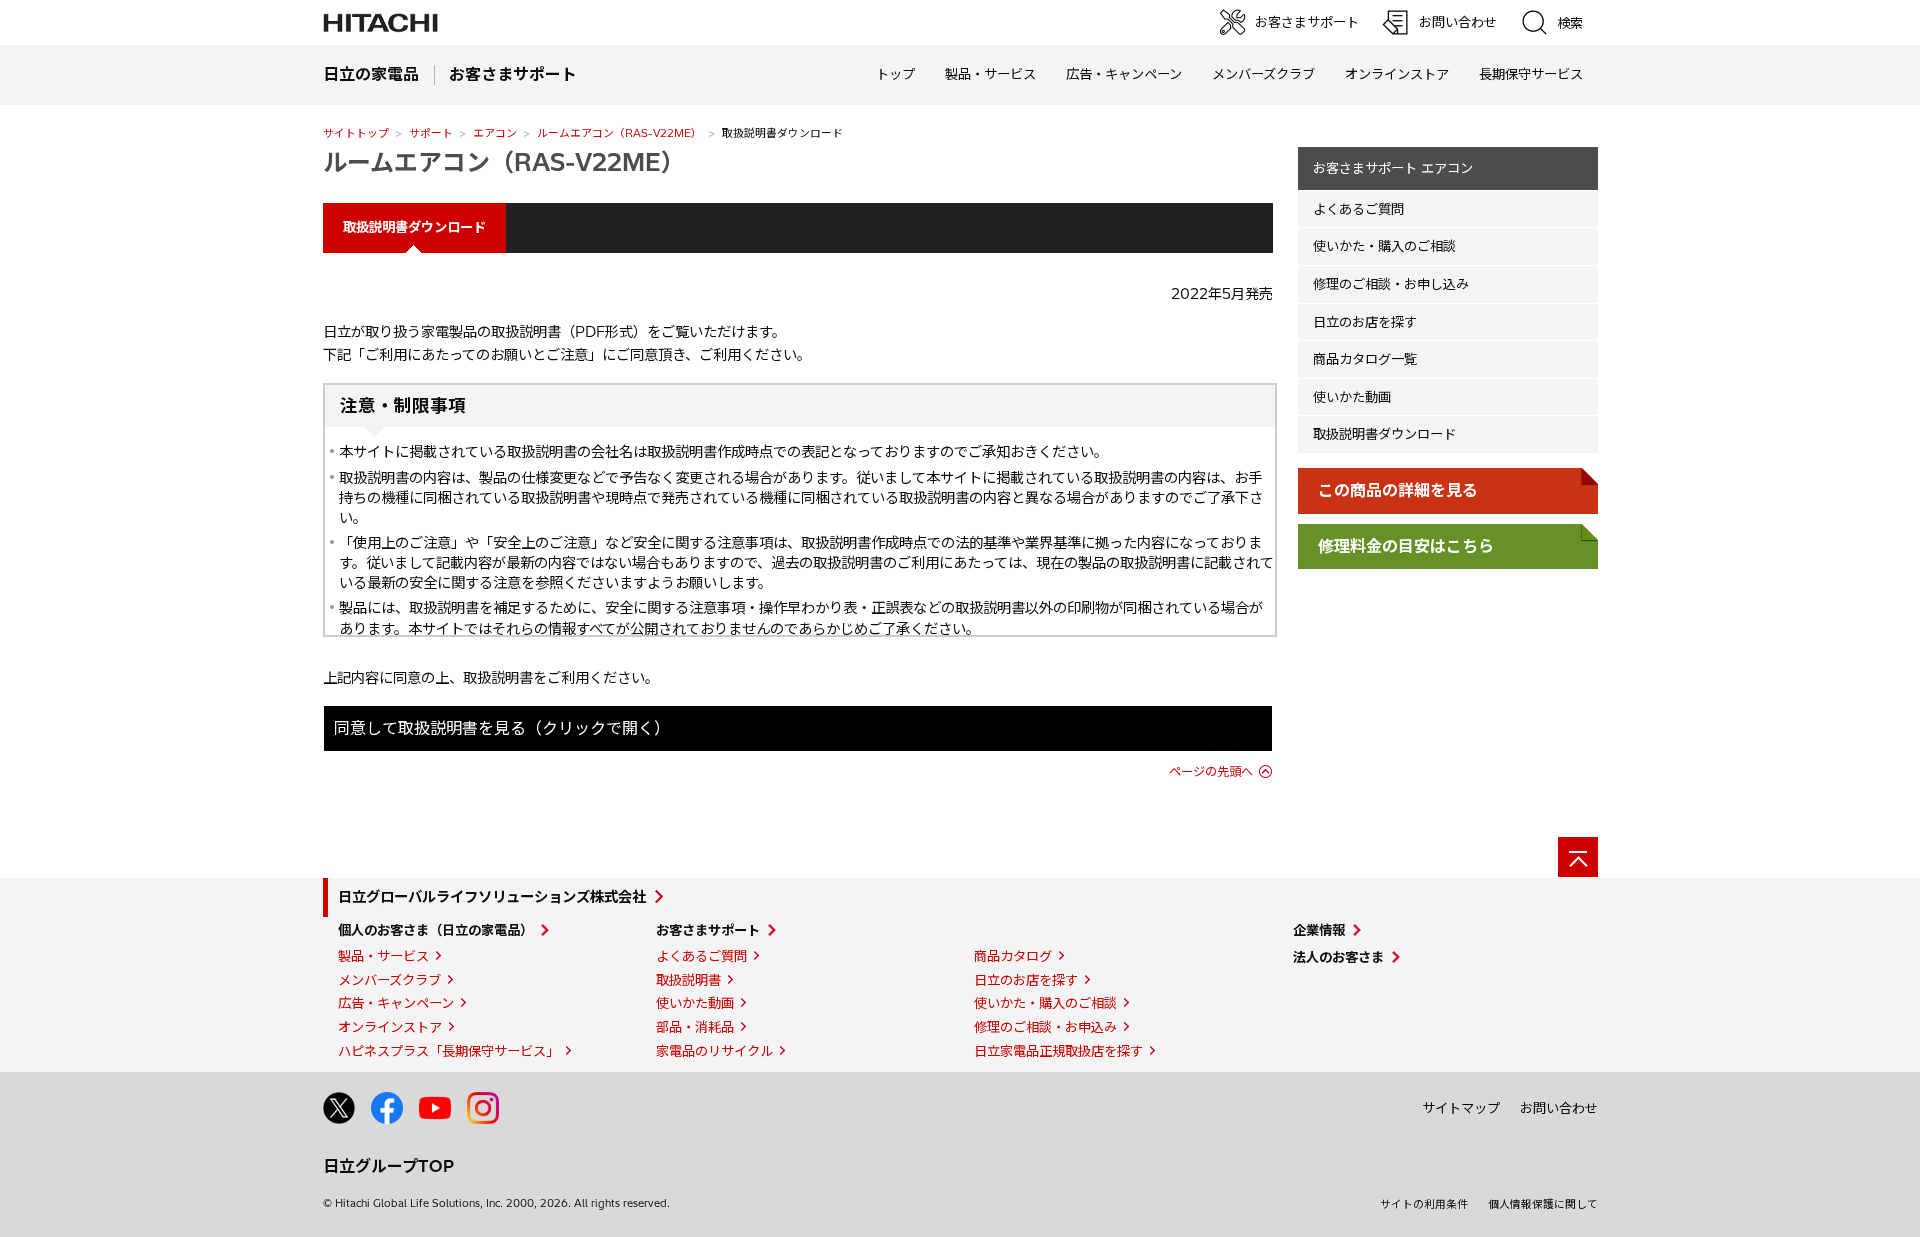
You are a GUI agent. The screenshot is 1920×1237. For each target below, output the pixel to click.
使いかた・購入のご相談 (1384, 246)
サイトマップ (1461, 1108)
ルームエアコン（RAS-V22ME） (619, 133)
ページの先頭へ (1211, 771)
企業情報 (1319, 930)
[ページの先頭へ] (1578, 857)
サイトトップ (356, 133)
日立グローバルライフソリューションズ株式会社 (492, 897)
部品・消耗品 (695, 1027)
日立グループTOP (388, 1166)
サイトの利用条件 (1424, 1204)
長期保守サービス (1531, 74)
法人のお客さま (1338, 957)
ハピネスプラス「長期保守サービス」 (448, 1051)
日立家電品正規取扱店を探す (1058, 1051)
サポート (431, 133)
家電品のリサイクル (714, 1051)
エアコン (495, 133)
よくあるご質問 (1358, 209)
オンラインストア (1397, 74)
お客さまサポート (708, 930)
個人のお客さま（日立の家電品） (435, 930)
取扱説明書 (688, 980)
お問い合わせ (1559, 1108)
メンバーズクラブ (1263, 74)
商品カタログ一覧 (1365, 359)
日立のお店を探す (1365, 322)
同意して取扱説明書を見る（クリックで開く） (502, 728)
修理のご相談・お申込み (1045, 1027)
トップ (895, 74)
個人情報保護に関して (1543, 1204)
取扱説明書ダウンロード (1384, 434)
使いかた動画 (1352, 397)
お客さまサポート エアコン (1393, 168)
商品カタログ (1013, 956)
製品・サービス (383, 956)
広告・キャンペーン (396, 1003)
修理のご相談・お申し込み (1391, 284)
